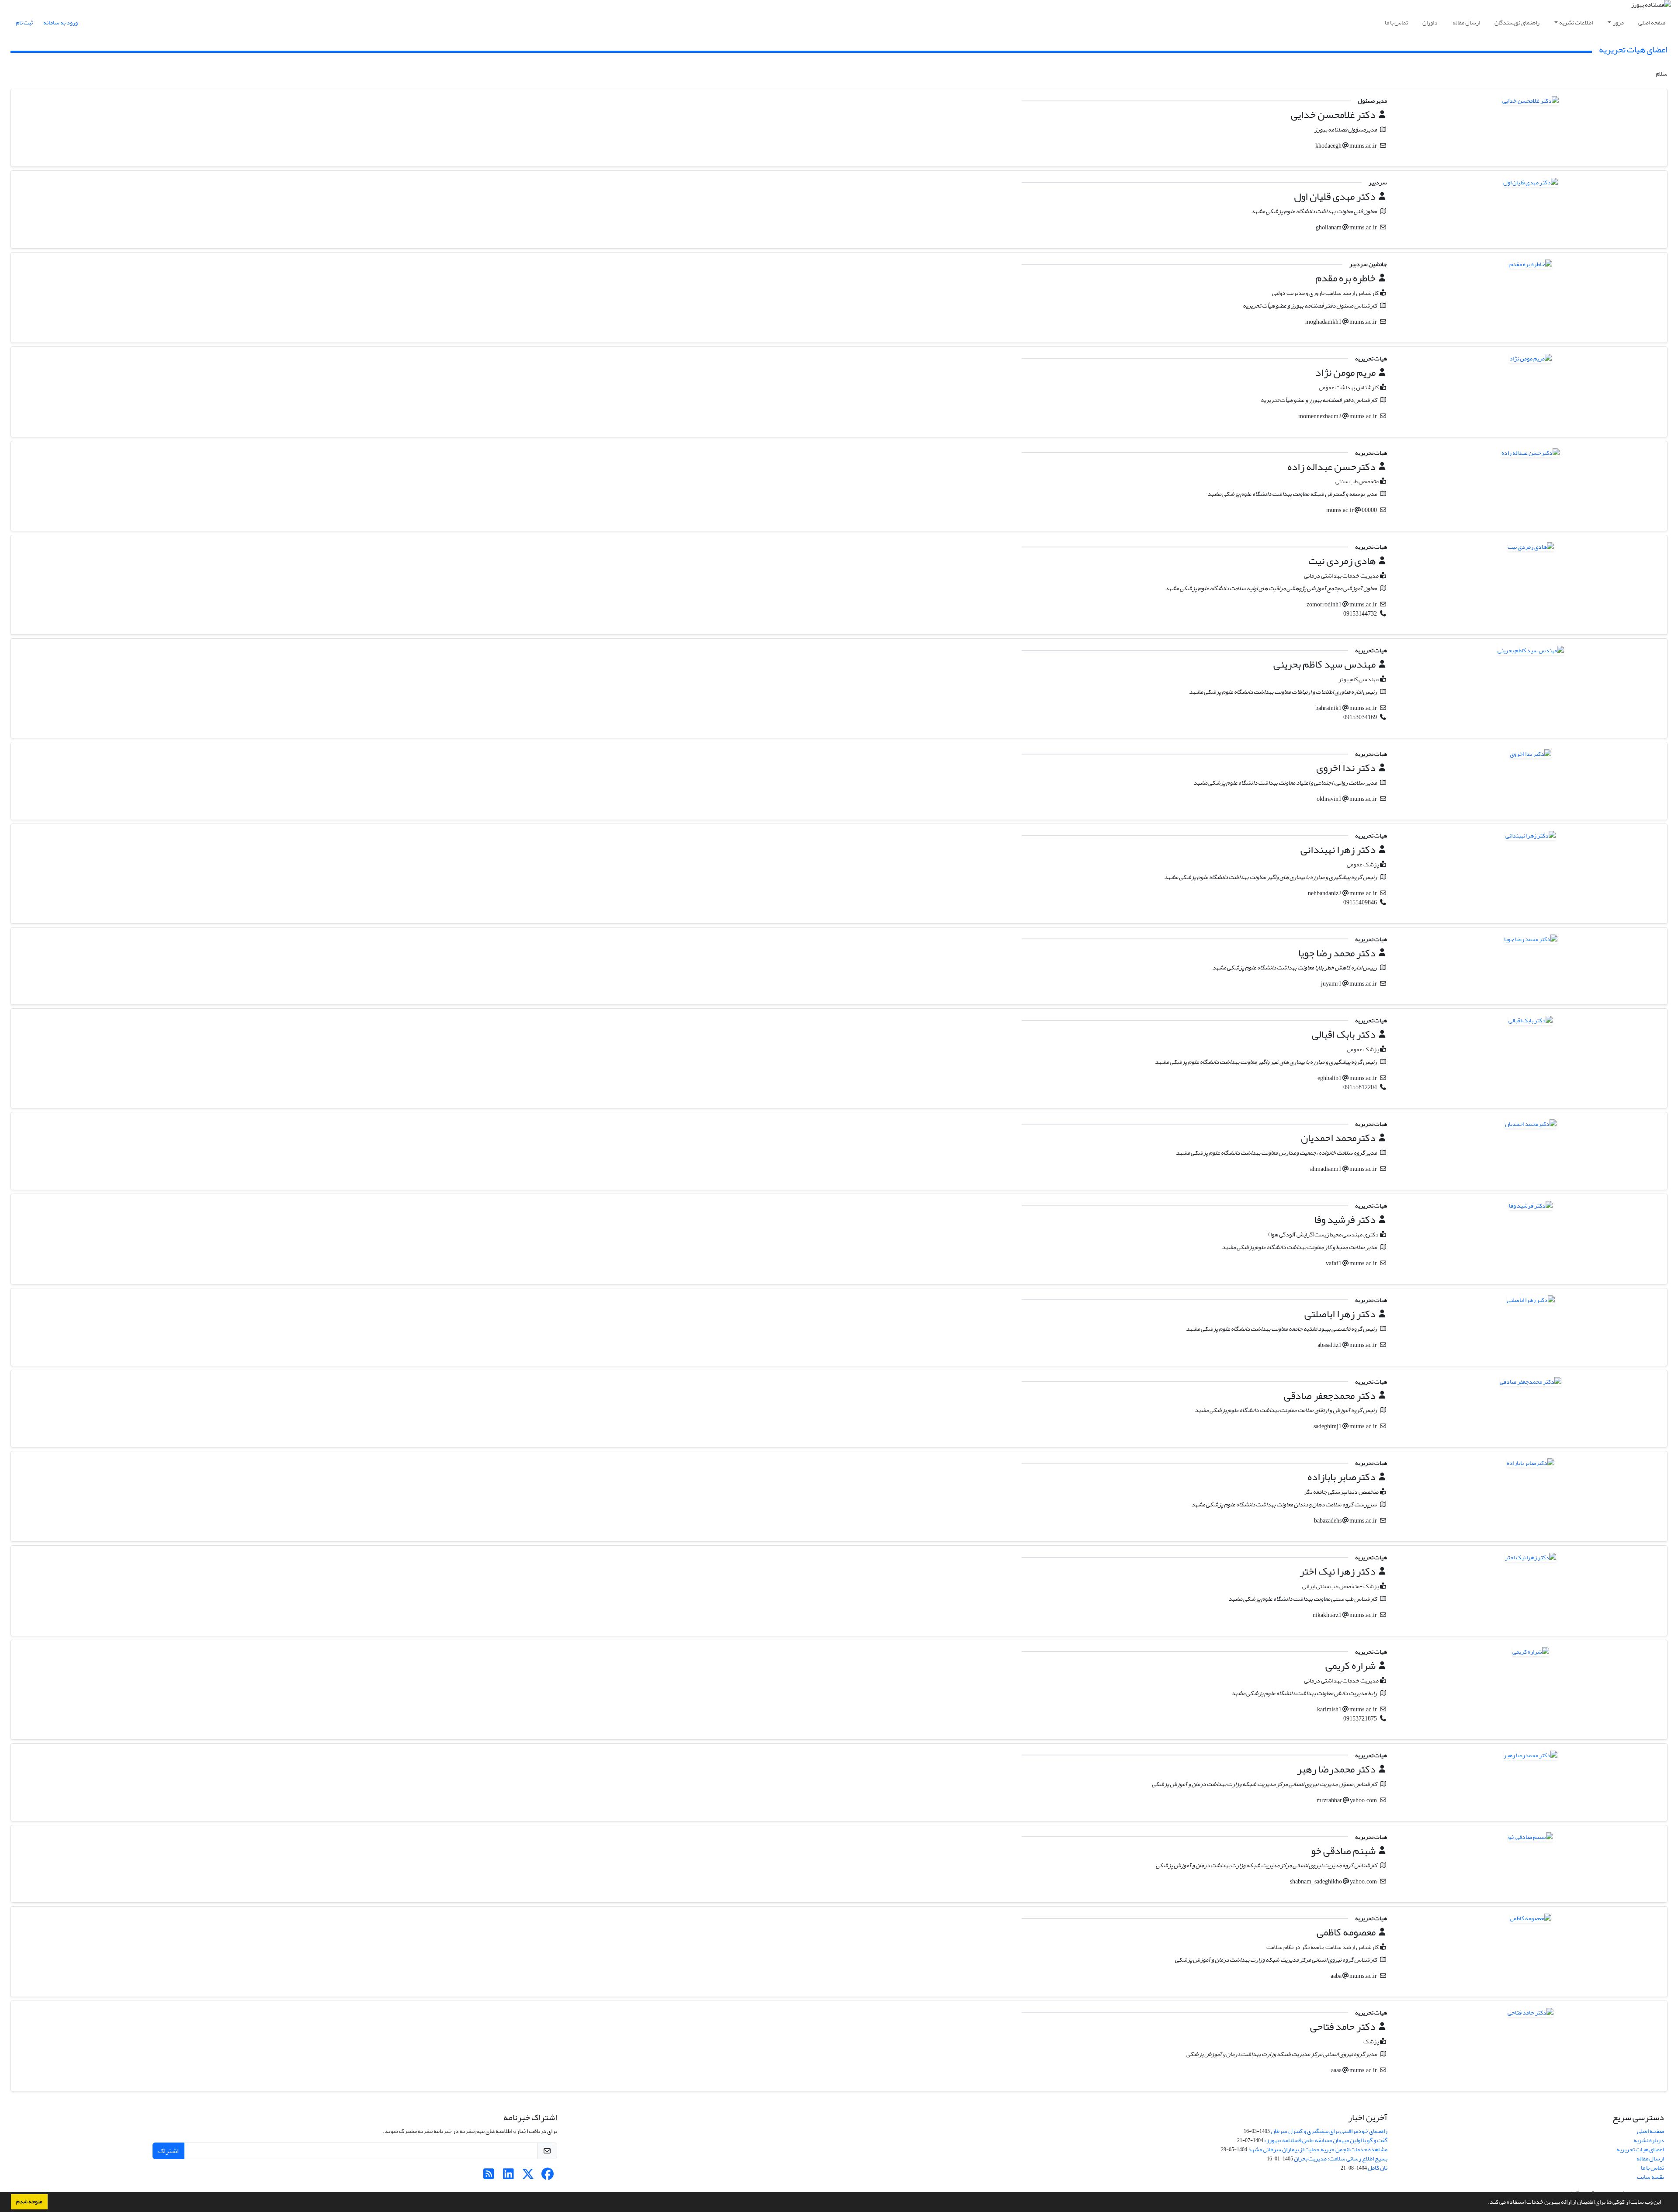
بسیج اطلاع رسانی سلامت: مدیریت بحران (1341, 2158)
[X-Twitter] (528, 2176)
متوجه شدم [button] (29, 2202)
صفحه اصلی (1652, 23)
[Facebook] (548, 2176)
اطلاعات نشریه (1576, 23)
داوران (1430, 23)
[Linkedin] (508, 2176)
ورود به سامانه (61, 23)
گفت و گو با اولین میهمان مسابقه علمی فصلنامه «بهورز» (1326, 2140)
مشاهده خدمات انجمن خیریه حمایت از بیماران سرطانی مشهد (1318, 2149)
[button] (1486, 2203)
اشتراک (168, 2151)
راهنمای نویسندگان (1517, 23)
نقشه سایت (1650, 2177)
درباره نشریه (1649, 2140)
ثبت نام (24, 23)
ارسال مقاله (1466, 23)
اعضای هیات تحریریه (1640, 2149)
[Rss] (489, 2176)
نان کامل (1378, 2168)
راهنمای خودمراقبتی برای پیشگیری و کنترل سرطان (1329, 2131)
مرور (1618, 23)
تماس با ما (1396, 23)
